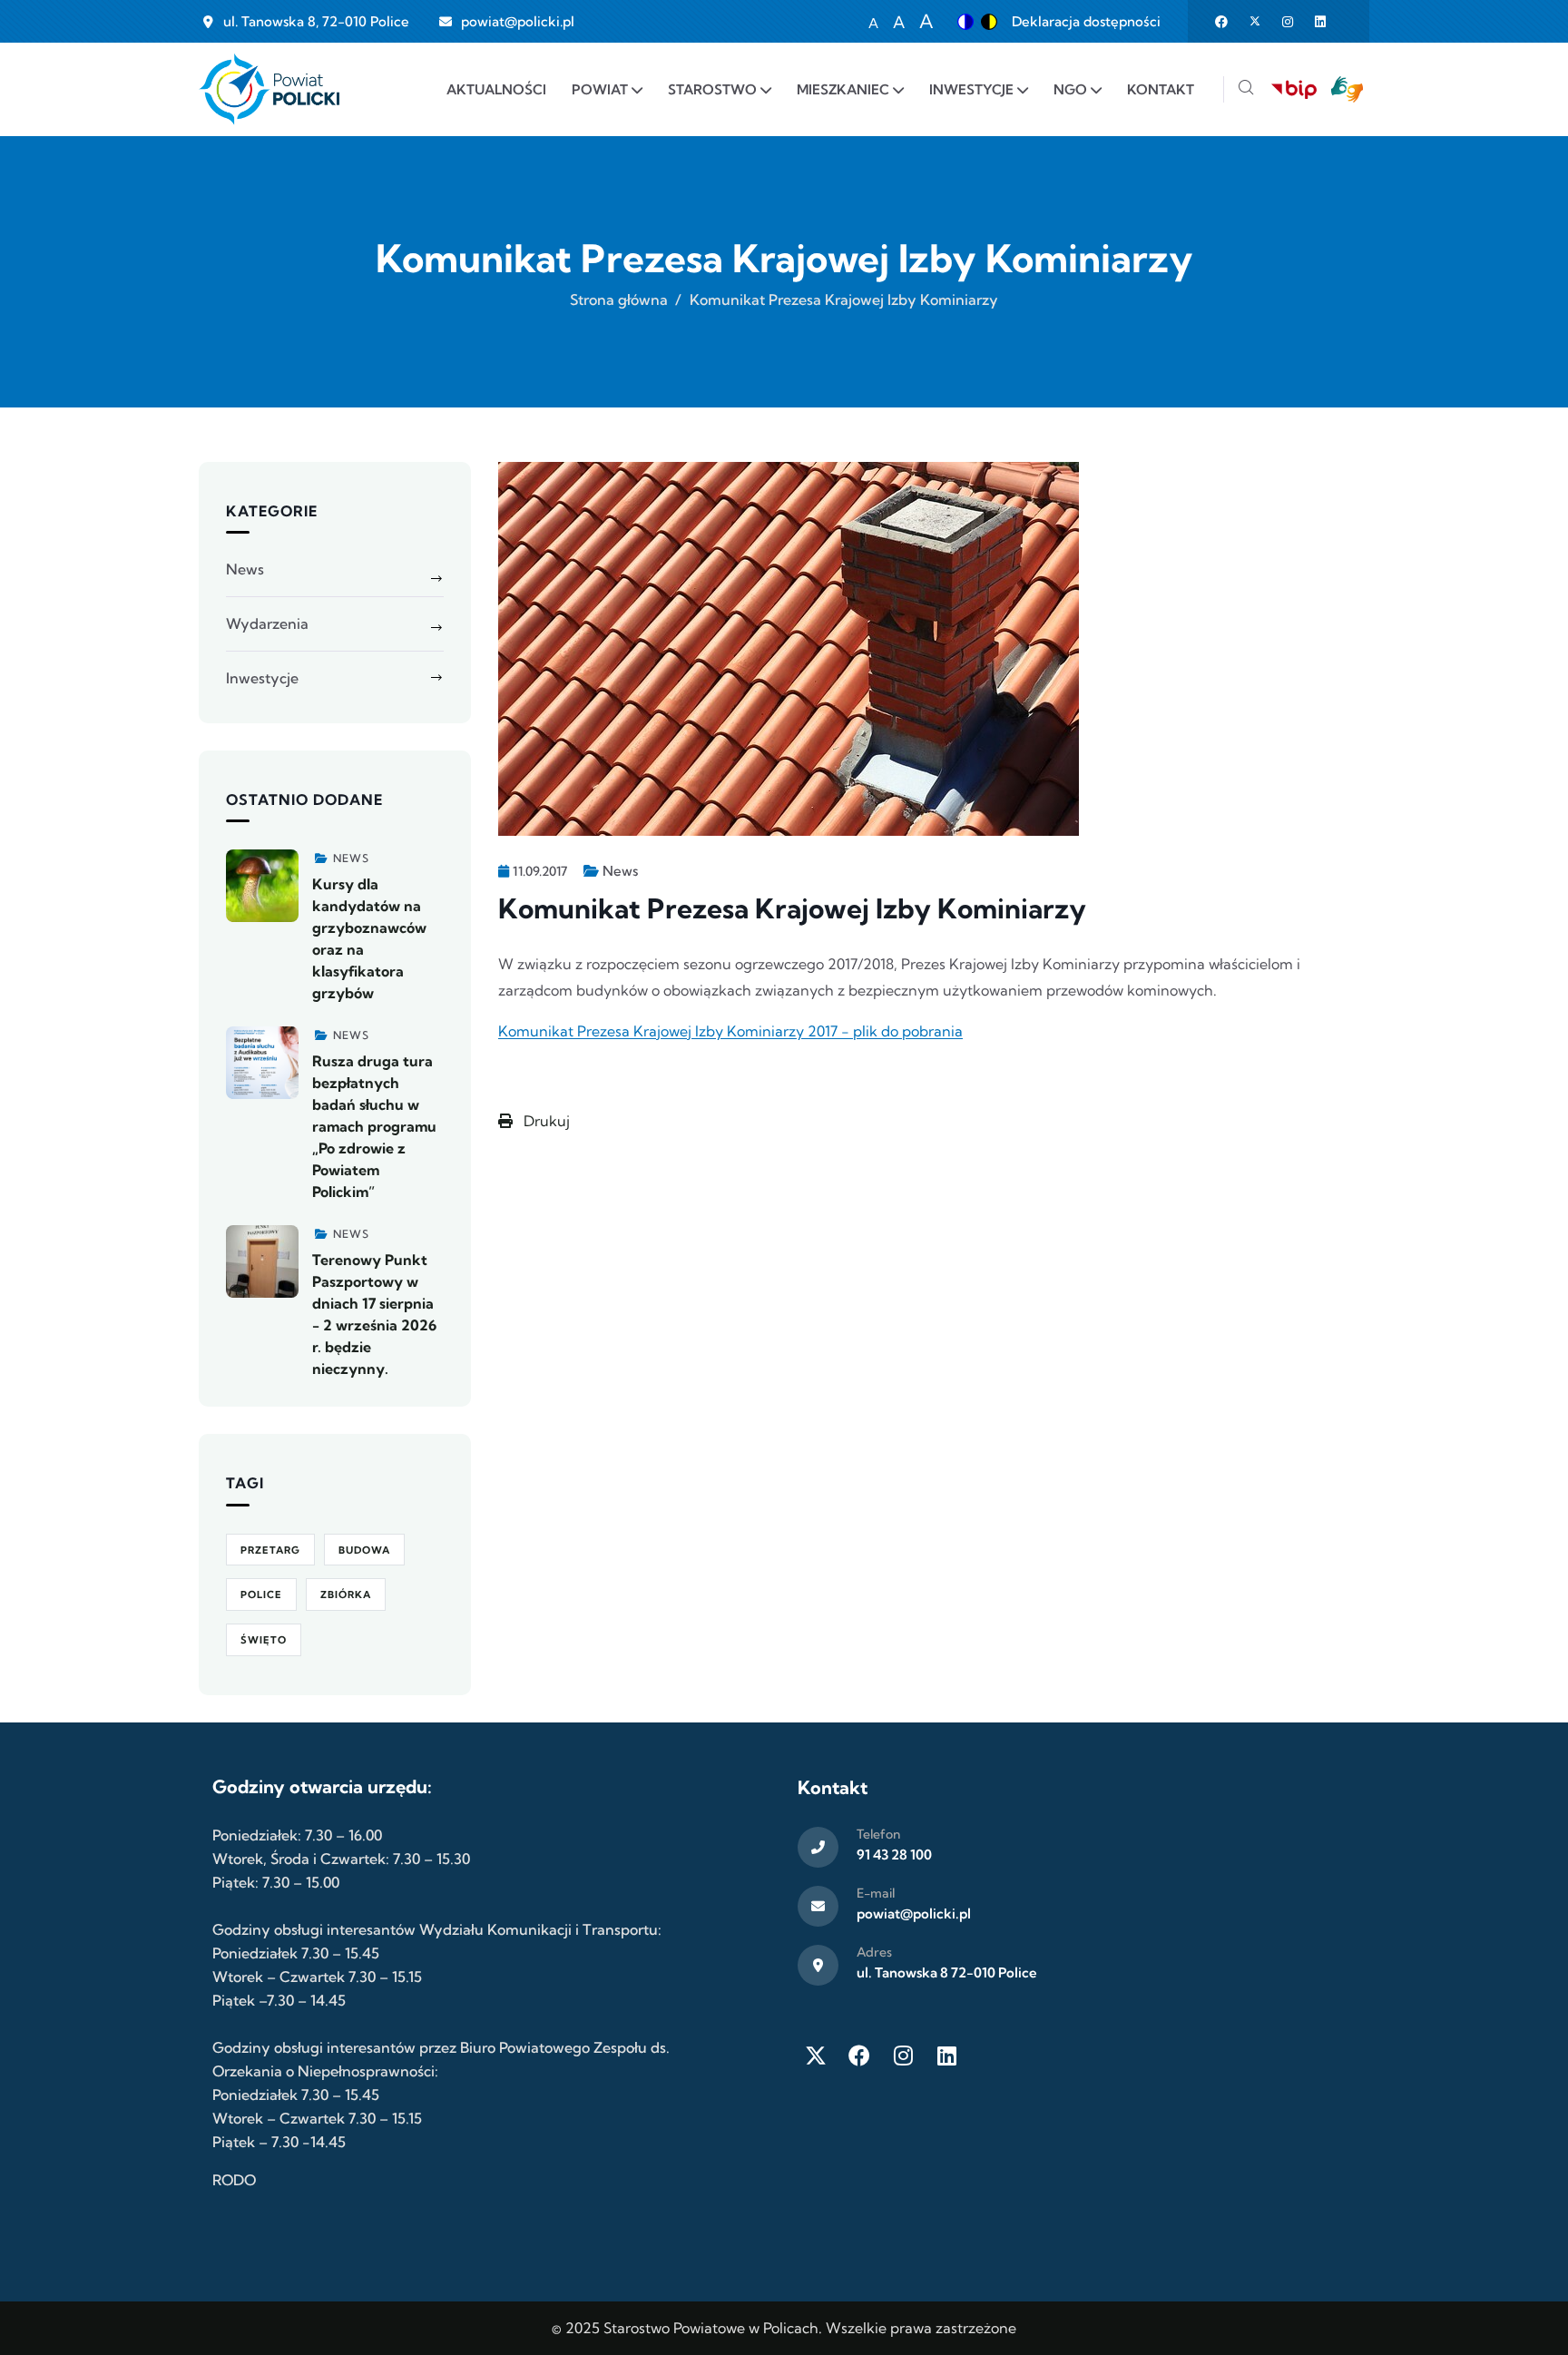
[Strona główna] (269, 89)
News (620, 871)
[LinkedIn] (946, 2056)
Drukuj (545, 1121)
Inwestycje (262, 678)
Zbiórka (346, 1595)
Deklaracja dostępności (1086, 21)
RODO (234, 2180)
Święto (264, 1640)
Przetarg (270, 1550)
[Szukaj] (1246, 89)
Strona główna (619, 299)
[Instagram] (903, 2056)
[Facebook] (859, 2056)
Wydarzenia (267, 623)
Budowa (364, 1550)
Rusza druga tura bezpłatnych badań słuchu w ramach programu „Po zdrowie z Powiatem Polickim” (374, 1126)
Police (261, 1595)
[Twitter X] (816, 2056)
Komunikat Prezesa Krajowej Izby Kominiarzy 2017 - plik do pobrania (730, 1031)
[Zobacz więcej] (262, 886)
